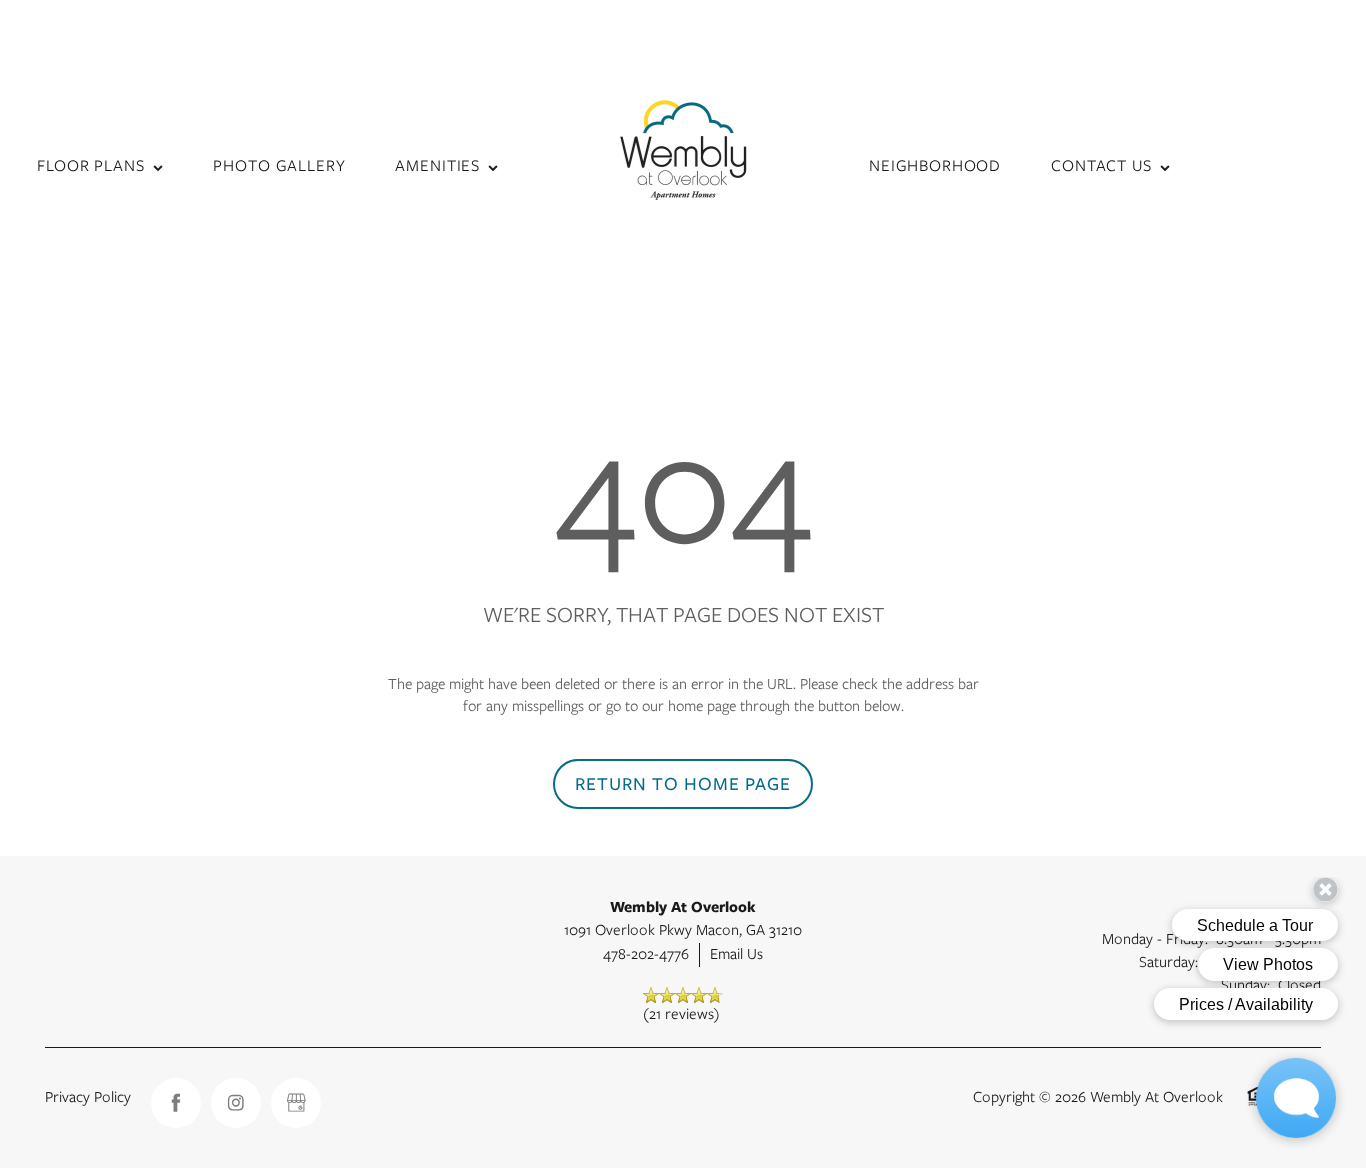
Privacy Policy (88, 1097)
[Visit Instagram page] (236, 1103)
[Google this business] (296, 1103)
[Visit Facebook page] (176, 1103)
